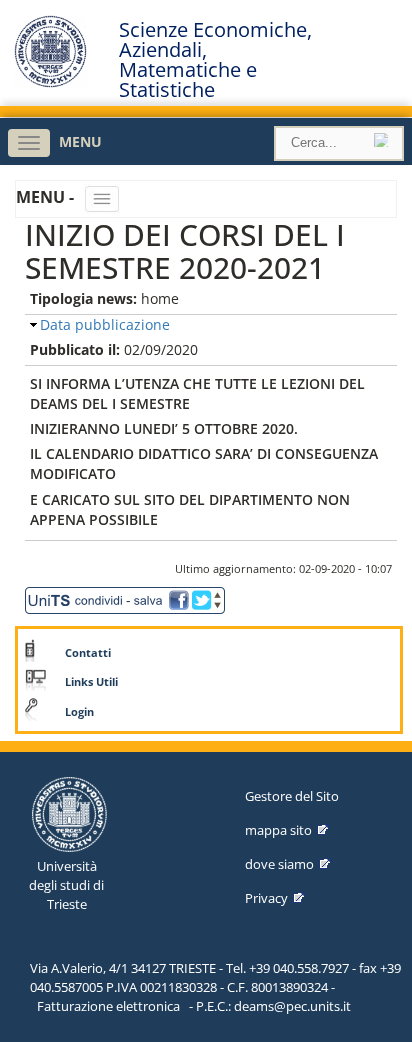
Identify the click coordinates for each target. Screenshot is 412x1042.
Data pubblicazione (105, 324)
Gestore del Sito (292, 796)
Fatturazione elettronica (108, 1006)
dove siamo (279, 864)
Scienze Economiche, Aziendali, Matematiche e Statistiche (215, 60)
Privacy (266, 898)
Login (79, 712)
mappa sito (278, 830)
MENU (80, 141)
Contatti (88, 653)
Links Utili (91, 682)
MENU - (47, 197)
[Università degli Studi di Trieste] (50, 82)
